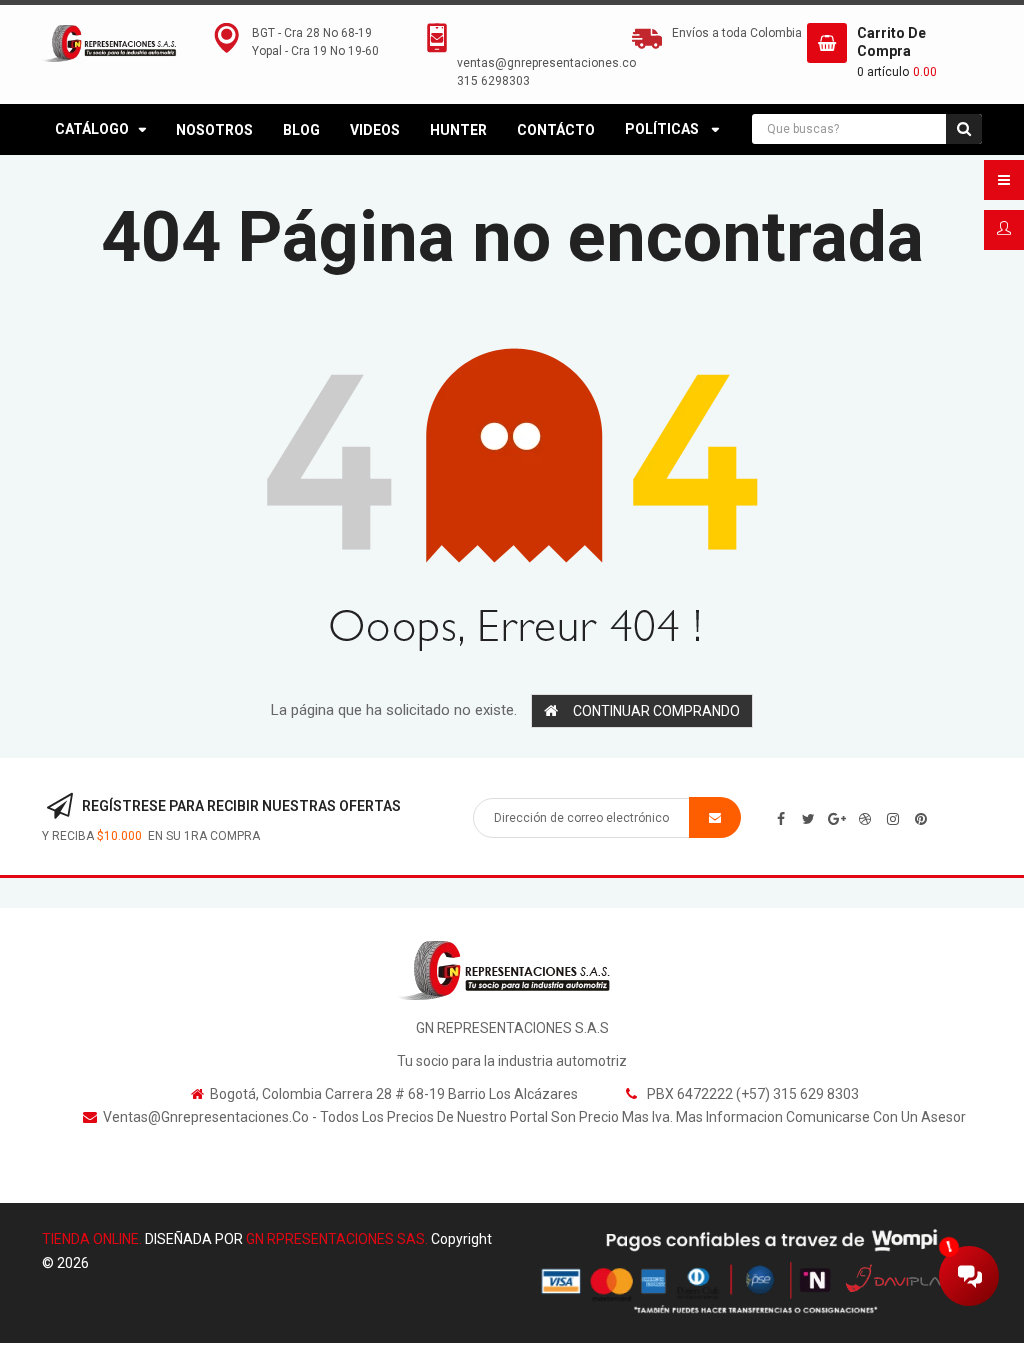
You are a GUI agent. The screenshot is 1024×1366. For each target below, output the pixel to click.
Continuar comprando (656, 711)
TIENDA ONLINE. (92, 1239)
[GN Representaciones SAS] (512, 970)
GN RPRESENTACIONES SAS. (337, 1239)
